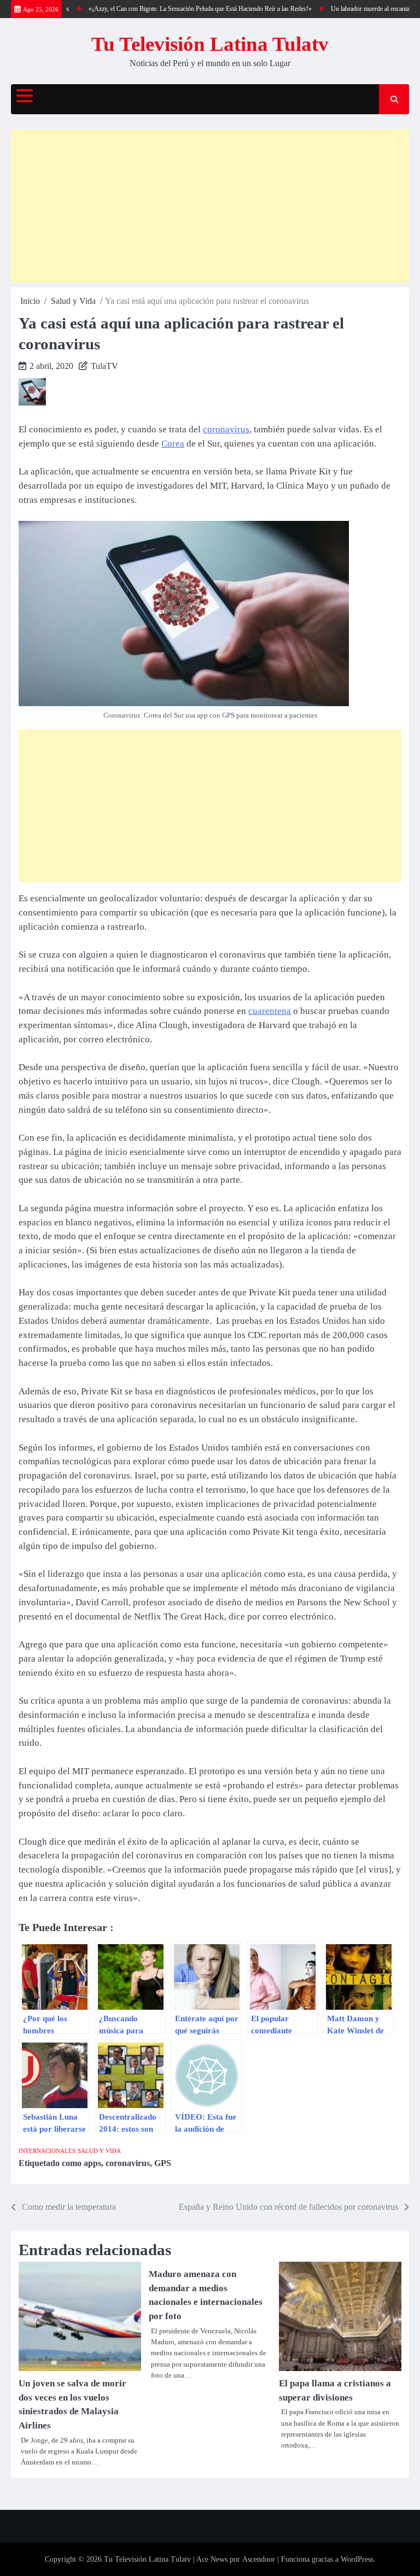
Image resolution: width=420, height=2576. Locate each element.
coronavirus (226, 429)
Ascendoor (259, 2559)
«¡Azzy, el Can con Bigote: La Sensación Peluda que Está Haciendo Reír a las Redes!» (182, 9)
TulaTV (104, 366)
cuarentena (270, 1011)
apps (92, 2163)
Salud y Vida (99, 2151)
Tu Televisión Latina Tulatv (210, 44)
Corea (173, 444)
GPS (163, 2163)
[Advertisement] (210, 206)
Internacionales (47, 2151)
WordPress (357, 2559)
